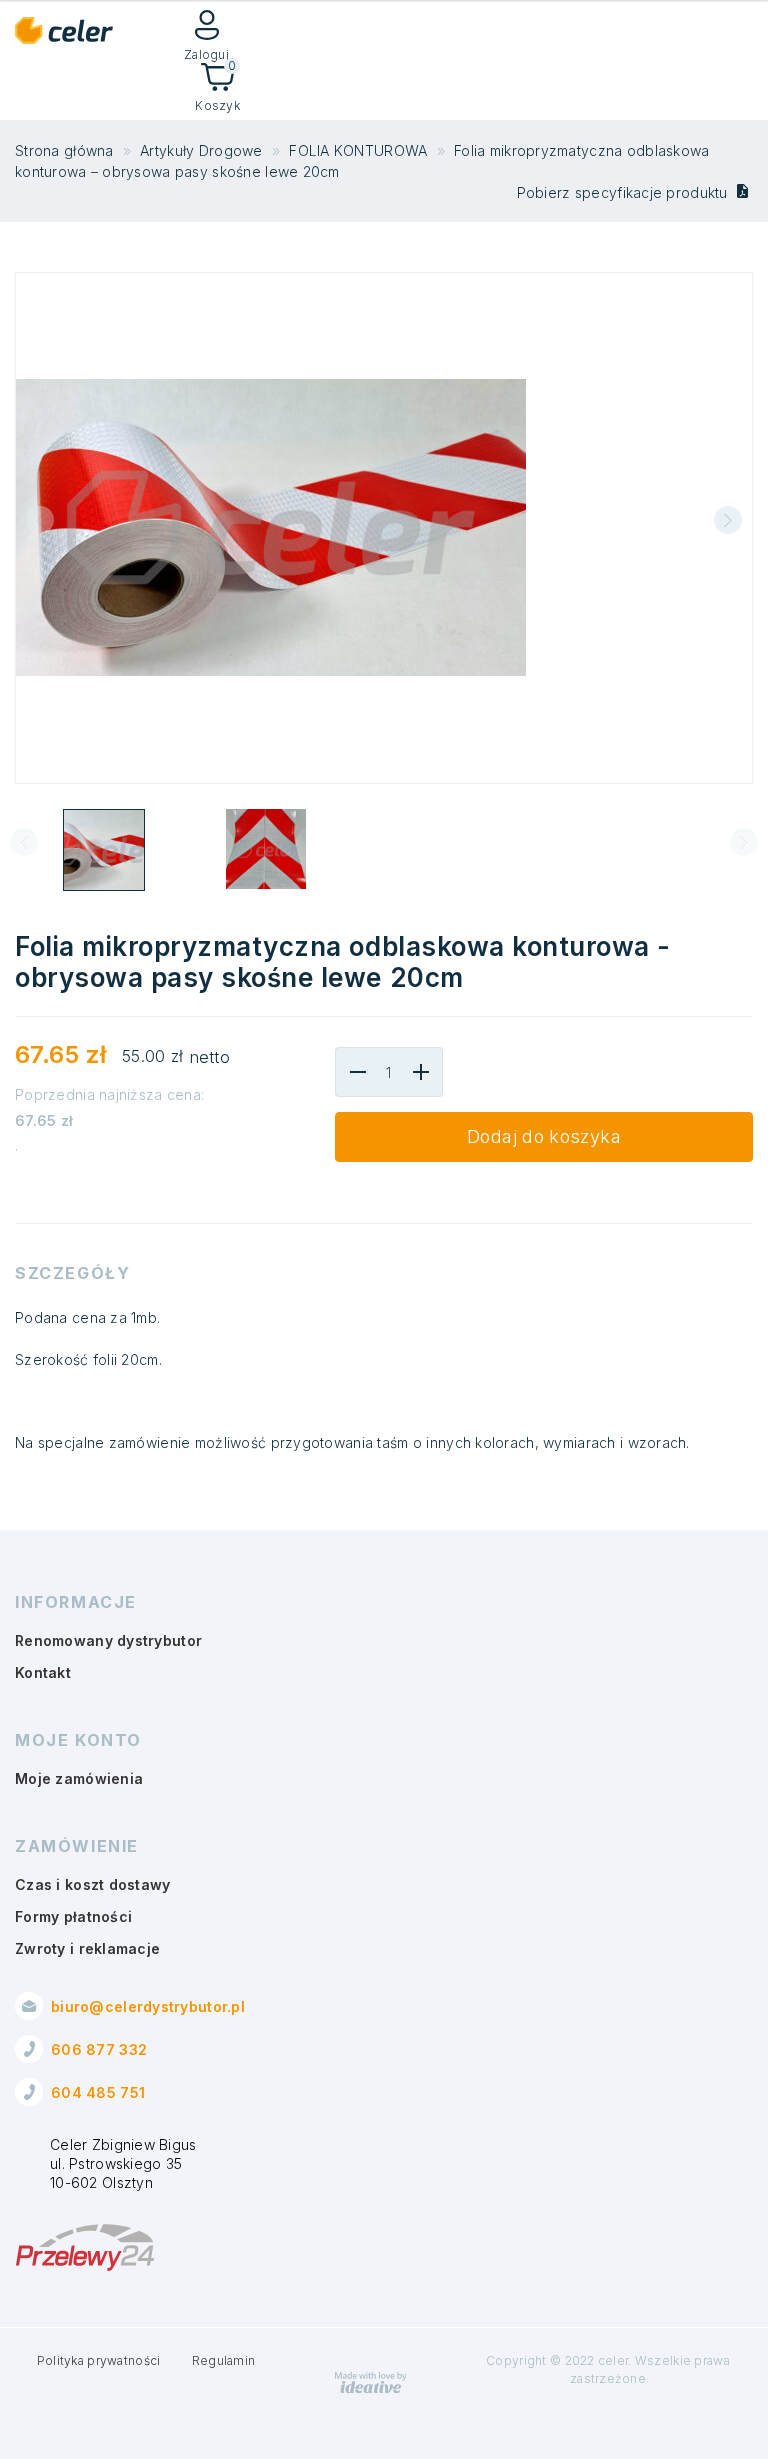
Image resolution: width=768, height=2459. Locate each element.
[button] (728, 520)
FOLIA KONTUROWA (358, 150)
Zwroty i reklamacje (87, 1948)
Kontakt (43, 1672)
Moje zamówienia (79, 1778)
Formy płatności (73, 1916)
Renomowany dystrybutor (108, 1640)
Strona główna (64, 150)
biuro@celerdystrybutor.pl (148, 2006)
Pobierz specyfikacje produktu (624, 192)
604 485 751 (98, 2092)
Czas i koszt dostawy (93, 1884)
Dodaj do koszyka (544, 1136)
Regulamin (224, 2360)
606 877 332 (99, 2049)
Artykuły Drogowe (201, 150)
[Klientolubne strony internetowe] (371, 2389)
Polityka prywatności (99, 2360)
